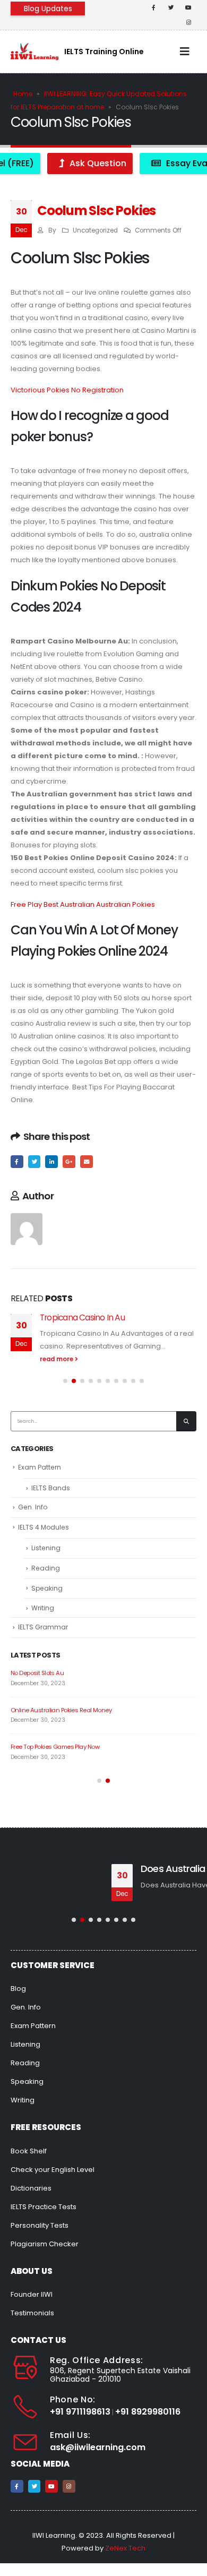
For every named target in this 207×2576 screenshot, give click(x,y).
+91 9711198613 (80, 2412)
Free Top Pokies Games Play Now (55, 1747)
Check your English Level (53, 2170)
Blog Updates (48, 8)
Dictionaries (31, 2188)
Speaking (47, 1588)
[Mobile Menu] (185, 51)
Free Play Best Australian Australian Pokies (83, 904)
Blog (18, 1989)
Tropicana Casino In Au (82, 1317)
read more (57, 1359)
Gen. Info (33, 1507)
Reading (46, 1568)
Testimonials (32, 2313)
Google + (69, 1162)
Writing (43, 1608)
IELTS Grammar (43, 1627)
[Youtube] (188, 7)
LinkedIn (51, 1162)
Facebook (17, 1162)
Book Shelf (29, 2151)
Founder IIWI (32, 2294)
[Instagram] (188, 22)
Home (23, 94)
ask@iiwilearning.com (98, 2447)
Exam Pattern (40, 1467)
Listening (46, 1548)
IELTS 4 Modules (44, 1527)
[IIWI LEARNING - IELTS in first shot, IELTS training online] (34, 51)
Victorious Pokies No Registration (67, 390)
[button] (65, 1381)
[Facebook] (153, 7)
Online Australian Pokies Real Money (61, 1710)
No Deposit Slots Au (37, 1673)
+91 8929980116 (148, 2412)
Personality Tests (40, 2225)
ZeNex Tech (125, 2548)
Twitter (34, 1162)
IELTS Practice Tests (44, 2207)
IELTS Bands (51, 1488)
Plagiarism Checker (45, 2244)
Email (87, 1162)
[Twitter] (171, 7)
